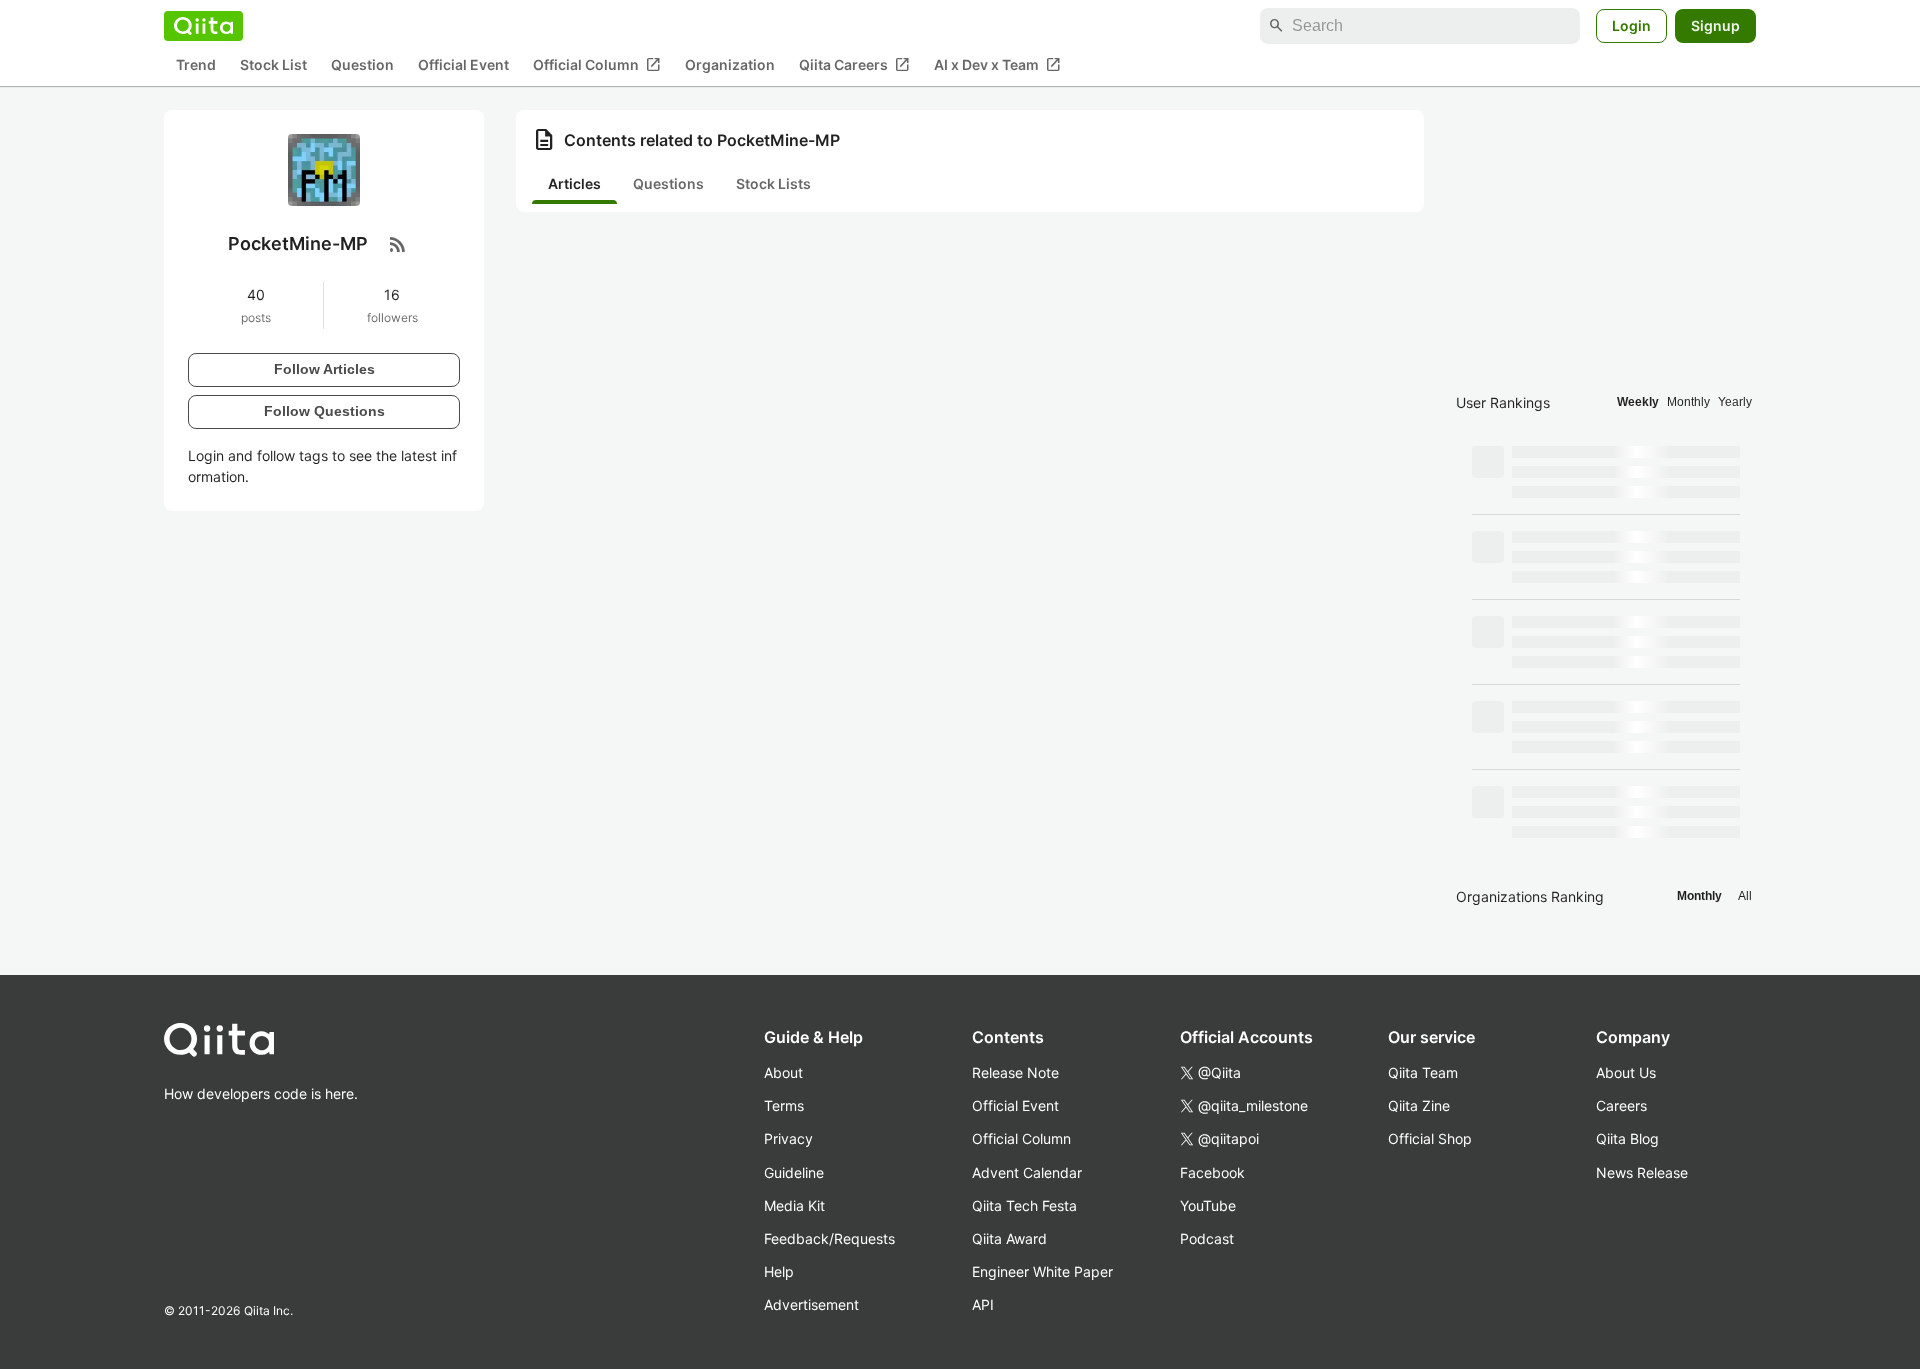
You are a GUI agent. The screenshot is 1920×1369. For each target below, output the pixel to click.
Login (1631, 25)
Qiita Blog (1627, 1138)
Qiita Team (1423, 1072)
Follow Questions (324, 411)
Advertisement (811, 1304)
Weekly (1638, 402)
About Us (1626, 1072)
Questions (668, 183)
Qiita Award (1009, 1238)
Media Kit (794, 1205)
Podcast (1207, 1238)
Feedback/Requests (829, 1238)
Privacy (788, 1138)
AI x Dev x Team (997, 65)
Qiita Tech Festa (1024, 1205)
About (783, 1072)
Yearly (1735, 402)
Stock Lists (773, 183)
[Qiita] (203, 26)
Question (362, 65)
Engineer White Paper (1042, 1271)
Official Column (597, 65)
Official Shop (1430, 1138)
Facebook (1212, 1172)
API (983, 1304)
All (1745, 896)
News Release (1642, 1172)
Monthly (1688, 402)
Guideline (794, 1172)
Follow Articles (324, 369)
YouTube (1208, 1205)
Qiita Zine (1419, 1105)
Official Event (463, 65)
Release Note (1015, 1072)
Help (779, 1271)
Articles (574, 183)
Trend (196, 65)
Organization (730, 65)
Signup (1715, 25)
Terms (784, 1105)
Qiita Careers (854, 65)
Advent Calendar (1027, 1172)
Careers (1621, 1105)
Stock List (273, 65)
